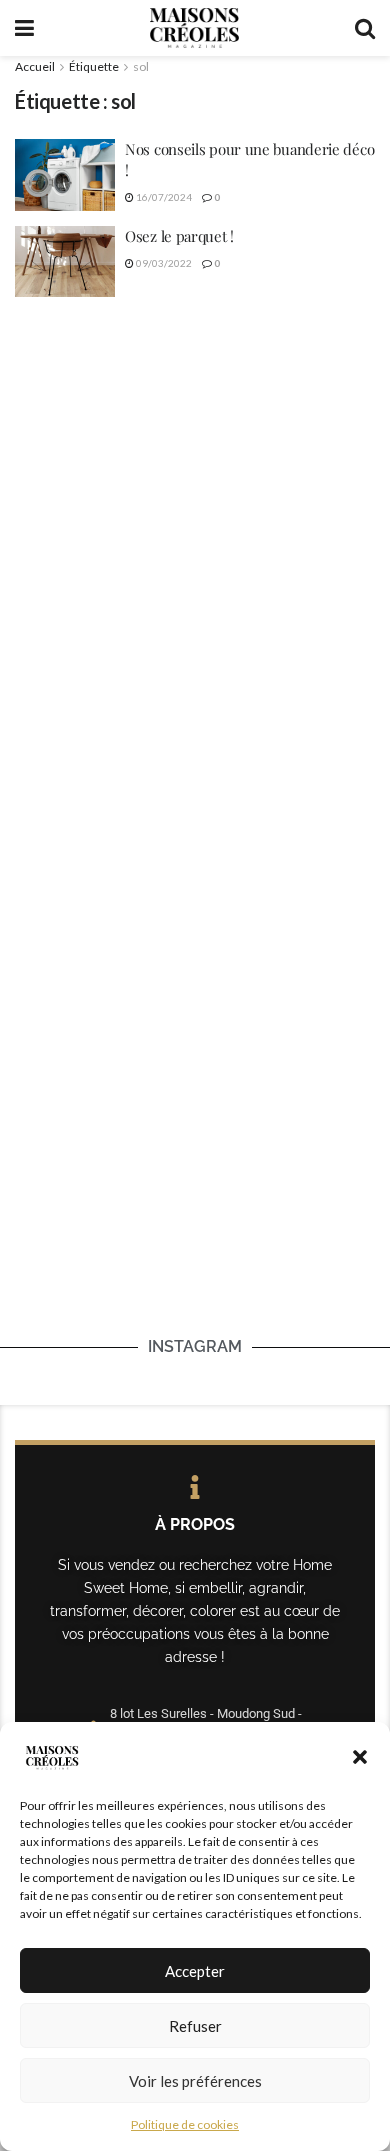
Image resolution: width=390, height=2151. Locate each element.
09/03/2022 (163, 263)
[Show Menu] (24, 28)
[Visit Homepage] (194, 28)
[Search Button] (365, 28)
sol (141, 66)
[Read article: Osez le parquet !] (65, 262)
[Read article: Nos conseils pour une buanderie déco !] (65, 175)
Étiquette (94, 66)
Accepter (195, 1971)
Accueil (35, 66)
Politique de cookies (185, 2124)
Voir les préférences (195, 2081)
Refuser (195, 2026)
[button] (360, 1757)
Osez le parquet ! (179, 236)
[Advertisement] (195, 527)
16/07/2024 (163, 197)
